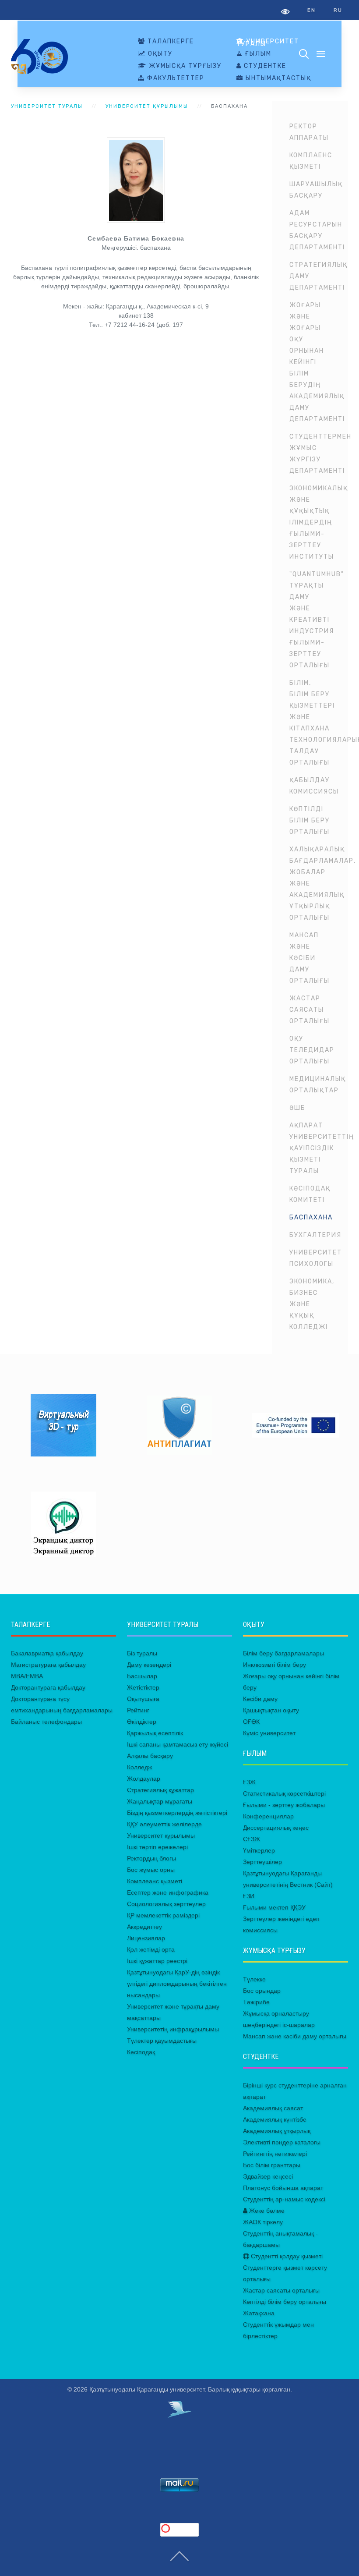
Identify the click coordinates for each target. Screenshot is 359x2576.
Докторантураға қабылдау (48, 1687)
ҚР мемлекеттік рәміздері (163, 1915)
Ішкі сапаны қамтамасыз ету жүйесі (178, 1744)
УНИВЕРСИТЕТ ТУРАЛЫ (268, 43)
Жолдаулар (144, 1779)
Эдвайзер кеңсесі (268, 2176)
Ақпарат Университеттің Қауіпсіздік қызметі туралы (319, 1148)
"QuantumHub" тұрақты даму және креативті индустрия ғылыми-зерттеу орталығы (317, 620)
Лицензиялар (146, 1938)
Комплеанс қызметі (155, 1881)
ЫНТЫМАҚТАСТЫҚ (277, 78)
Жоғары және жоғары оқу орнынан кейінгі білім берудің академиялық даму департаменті (317, 362)
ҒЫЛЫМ (257, 54)
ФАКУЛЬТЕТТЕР (175, 78)
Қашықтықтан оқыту (271, 1710)
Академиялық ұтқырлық (277, 2131)
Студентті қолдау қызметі (286, 2256)
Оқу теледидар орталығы (312, 1050)
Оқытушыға (143, 1699)
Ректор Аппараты (309, 132)
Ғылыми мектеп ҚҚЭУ (274, 1907)
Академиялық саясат (273, 2108)
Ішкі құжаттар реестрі (157, 1961)
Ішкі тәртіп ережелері (157, 1847)
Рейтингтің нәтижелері (275, 2154)
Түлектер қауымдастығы (162, 2041)
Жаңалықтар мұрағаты (160, 1801)
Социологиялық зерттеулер (166, 1904)
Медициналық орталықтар (318, 1085)
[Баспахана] (136, 180)
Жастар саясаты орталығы (310, 1010)
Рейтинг (138, 1710)
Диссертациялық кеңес (276, 1828)
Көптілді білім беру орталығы (310, 820)
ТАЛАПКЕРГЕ (170, 42)
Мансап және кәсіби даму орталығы (310, 958)
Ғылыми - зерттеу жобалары (284, 1805)
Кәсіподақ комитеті (310, 1194)
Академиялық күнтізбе (275, 2119)
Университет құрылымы (147, 106)
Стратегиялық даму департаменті (319, 276)
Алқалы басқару (150, 1756)
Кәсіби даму (260, 1699)
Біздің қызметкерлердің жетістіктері (177, 1813)
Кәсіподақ (141, 2052)
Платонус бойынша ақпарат (283, 2188)
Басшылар (142, 1676)
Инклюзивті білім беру (275, 1665)
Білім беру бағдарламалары (283, 1653)
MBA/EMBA (27, 1676)
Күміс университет (269, 1733)
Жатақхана (259, 2313)
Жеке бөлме (266, 2211)
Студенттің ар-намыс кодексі (284, 2199)
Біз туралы (142, 1653)
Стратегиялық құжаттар (160, 1790)
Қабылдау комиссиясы (314, 786)
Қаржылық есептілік (155, 1733)
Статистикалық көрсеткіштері (284, 1793)
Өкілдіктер (142, 1722)
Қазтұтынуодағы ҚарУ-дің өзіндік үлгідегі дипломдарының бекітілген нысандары (177, 1984)
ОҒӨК (251, 1722)
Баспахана (311, 1217)
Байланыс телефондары (46, 1722)
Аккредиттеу (144, 1927)
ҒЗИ (249, 1896)
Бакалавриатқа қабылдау (47, 1653)
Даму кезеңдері (149, 1665)
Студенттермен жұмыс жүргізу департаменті (319, 454)
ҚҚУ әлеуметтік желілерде (164, 1824)
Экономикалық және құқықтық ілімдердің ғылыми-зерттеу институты (319, 523)
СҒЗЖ (252, 1839)
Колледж (139, 1767)
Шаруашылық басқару (316, 190)
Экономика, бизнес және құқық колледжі (312, 1304)
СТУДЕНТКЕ (264, 66)
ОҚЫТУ (159, 54)
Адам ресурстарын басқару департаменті (317, 230)
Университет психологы (316, 1258)
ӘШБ (297, 1108)
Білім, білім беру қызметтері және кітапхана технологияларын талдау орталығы (319, 723)
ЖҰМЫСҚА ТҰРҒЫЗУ (184, 66)
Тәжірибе (256, 2002)
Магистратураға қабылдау (48, 1665)
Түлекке (254, 1979)
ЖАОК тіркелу (263, 2222)
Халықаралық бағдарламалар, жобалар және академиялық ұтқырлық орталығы (319, 884)
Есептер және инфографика (168, 1892)
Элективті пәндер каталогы (282, 2142)
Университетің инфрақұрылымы (173, 2029)
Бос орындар (262, 1991)
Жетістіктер (143, 1687)
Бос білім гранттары (272, 2165)
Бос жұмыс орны (151, 1870)
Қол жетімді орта (151, 1949)
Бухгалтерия (315, 1235)
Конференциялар (268, 1816)
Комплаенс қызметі (311, 161)
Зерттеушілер (262, 1862)
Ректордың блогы (151, 1858)
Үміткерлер (259, 1850)
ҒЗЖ (249, 1782)
